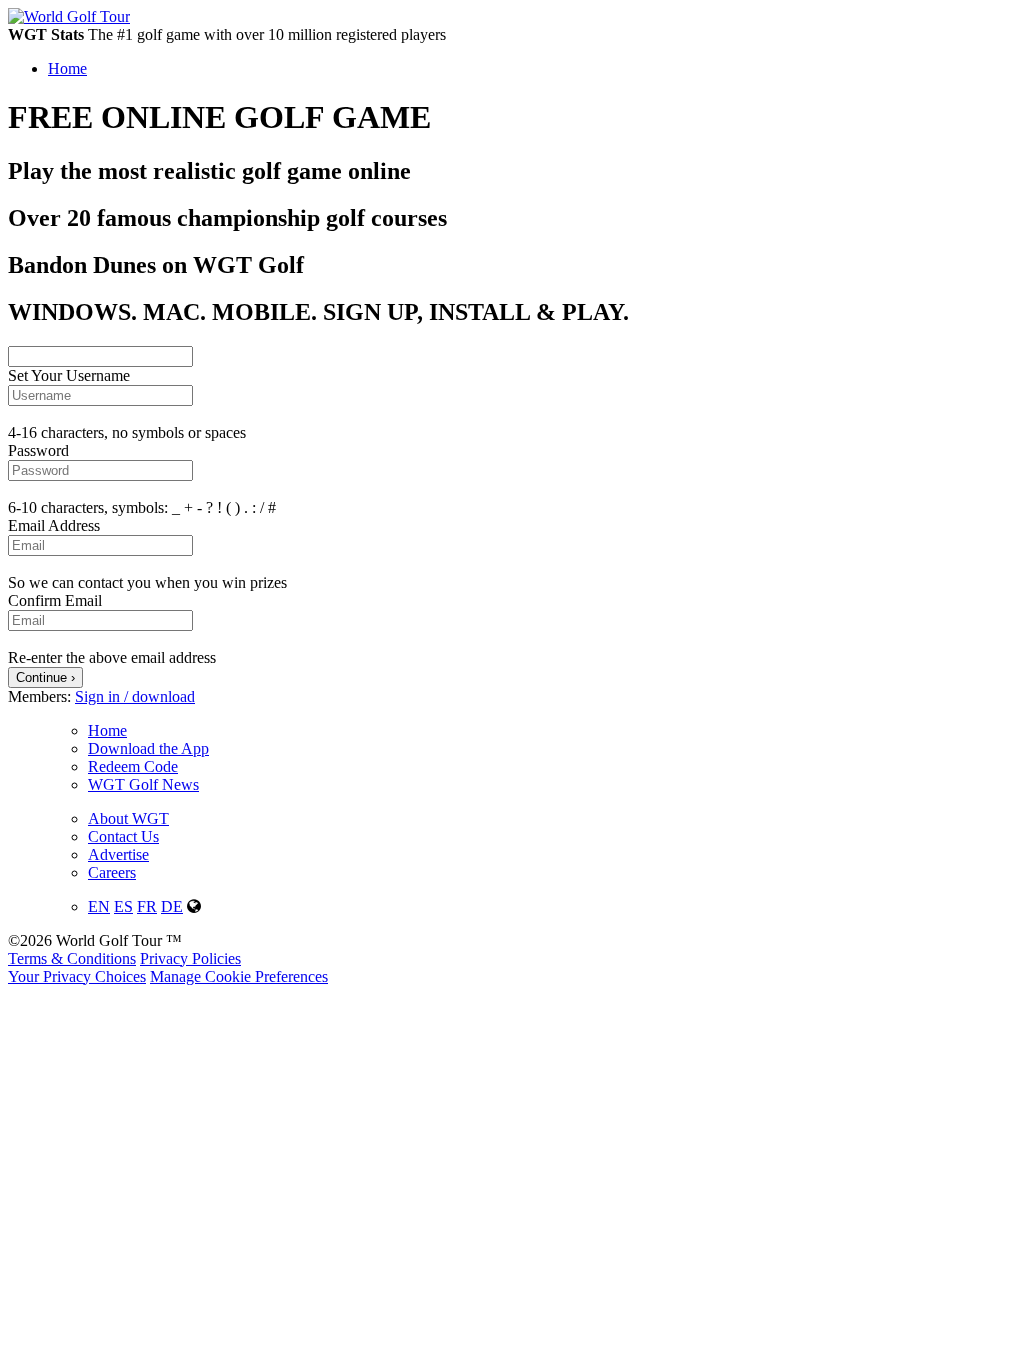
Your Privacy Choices (77, 976)
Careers (112, 872)
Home (107, 730)
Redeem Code (133, 766)
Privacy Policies (190, 958)
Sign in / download (135, 696)
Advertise (118, 854)
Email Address (54, 525)
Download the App (148, 748)
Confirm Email (55, 600)
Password (38, 450)
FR (147, 906)
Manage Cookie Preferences (239, 976)
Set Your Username (69, 375)
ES (123, 906)
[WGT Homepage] (69, 16)
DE (172, 906)
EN (99, 906)
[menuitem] (532, 69)
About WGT (128, 818)
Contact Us (123, 836)
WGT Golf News (143, 784)
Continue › (45, 677)
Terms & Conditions (72, 958)
